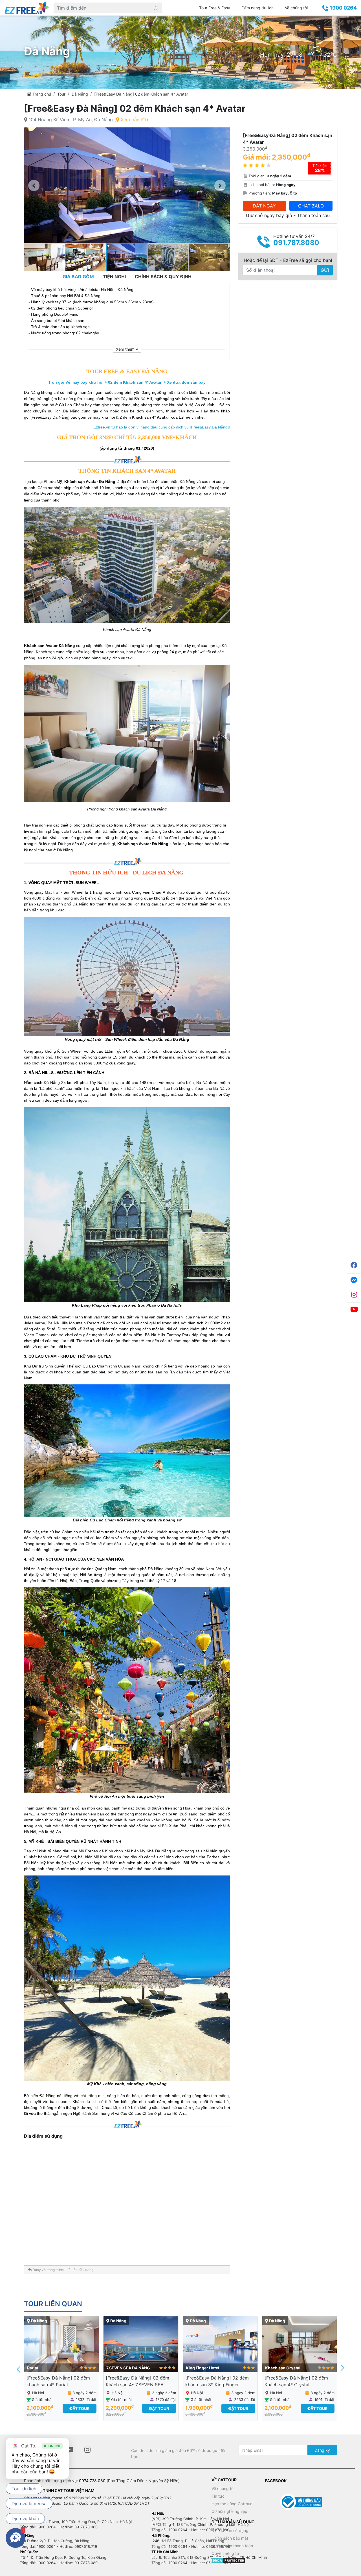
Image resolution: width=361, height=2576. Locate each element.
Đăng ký (322, 2450)
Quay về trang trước (48, 2270)
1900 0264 (343, 8)
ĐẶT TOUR (80, 2408)
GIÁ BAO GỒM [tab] (78, 277)
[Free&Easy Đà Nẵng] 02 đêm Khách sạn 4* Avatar (141, 94)
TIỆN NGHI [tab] (114, 277)
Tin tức (218, 2496)
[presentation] (19, 2369)
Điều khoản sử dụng (230, 2530)
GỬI (325, 270)
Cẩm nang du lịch (257, 8)
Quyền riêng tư (225, 2553)
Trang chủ (41, 94)
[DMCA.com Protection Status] (229, 2560)
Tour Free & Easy (215, 8)
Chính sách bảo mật (230, 2538)
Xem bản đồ (133, 120)
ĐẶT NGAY (264, 206)
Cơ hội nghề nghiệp (229, 2511)
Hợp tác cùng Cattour (232, 2504)
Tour (61, 94)
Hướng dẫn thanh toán (232, 2546)
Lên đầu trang (82, 2270)
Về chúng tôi (296, 8)
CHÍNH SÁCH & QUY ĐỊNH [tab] (163, 277)
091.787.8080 (296, 243)
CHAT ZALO (311, 206)
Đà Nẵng (80, 94)
